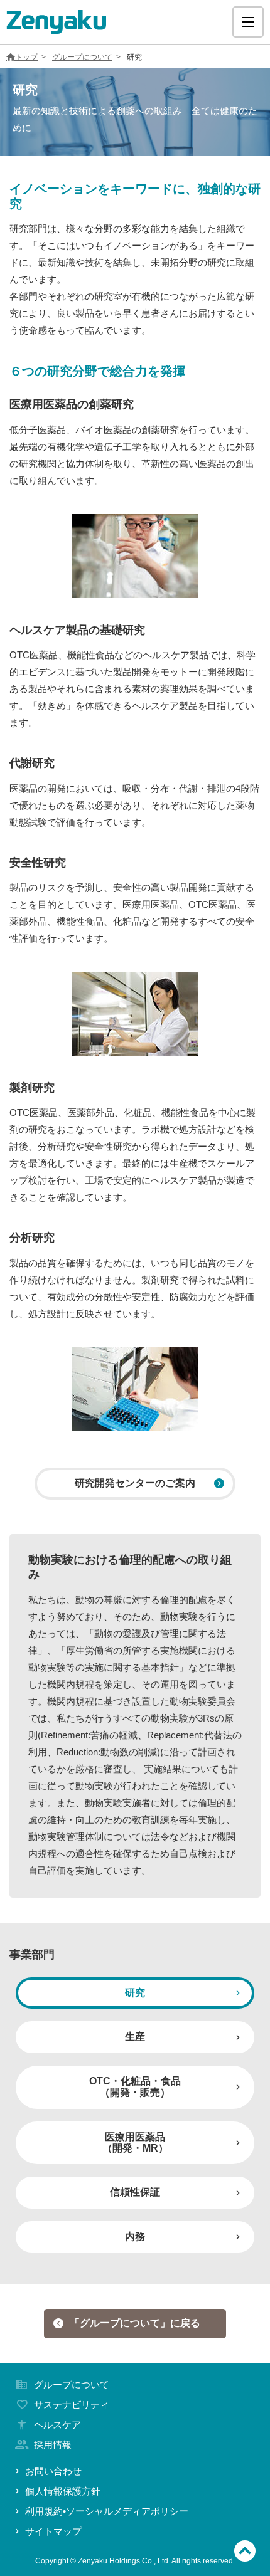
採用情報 (53, 2445)
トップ (26, 57)
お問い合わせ (53, 2471)
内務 (135, 2237)
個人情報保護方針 (63, 2491)
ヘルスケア (57, 2425)
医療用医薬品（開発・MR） (135, 2142)
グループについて (82, 57)
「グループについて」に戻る (135, 2323)
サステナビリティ (72, 2405)
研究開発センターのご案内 (135, 1483)
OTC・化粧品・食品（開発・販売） (135, 2087)
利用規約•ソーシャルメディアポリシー (107, 2511)
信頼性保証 (135, 2192)
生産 (135, 2037)
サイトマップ (53, 2531)
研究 (135, 1993)
